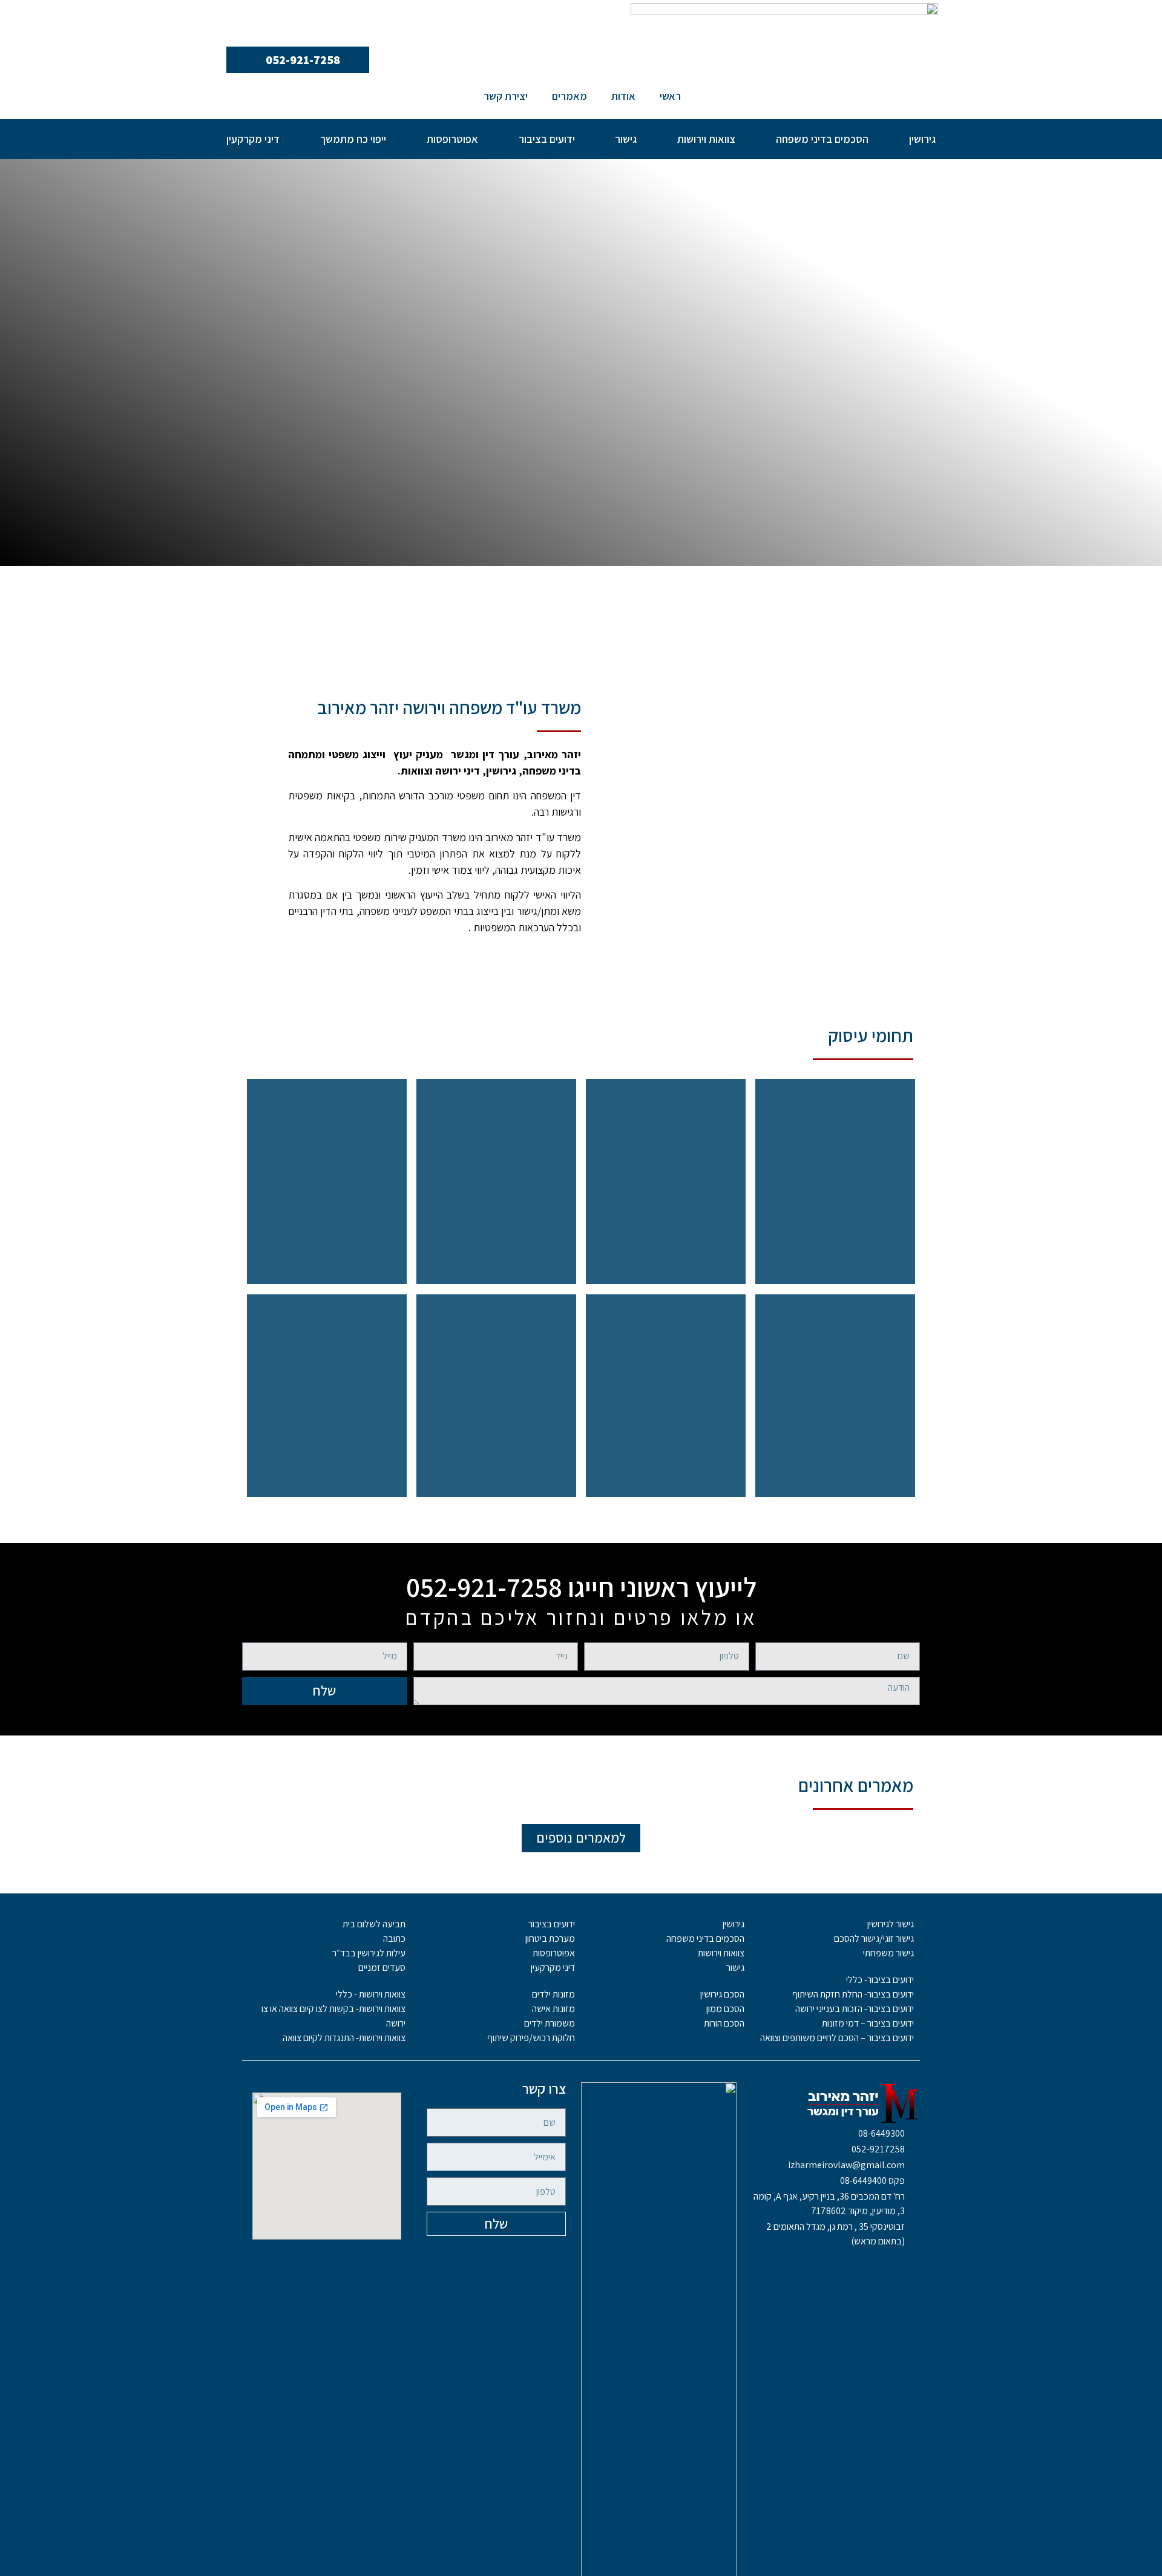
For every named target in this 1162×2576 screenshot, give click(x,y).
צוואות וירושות (706, 139)
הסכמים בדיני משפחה (822, 139)
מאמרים (570, 96)
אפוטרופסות (452, 139)
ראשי (670, 96)
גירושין (922, 139)
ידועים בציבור (547, 139)
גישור (626, 139)
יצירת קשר (506, 96)
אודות (623, 96)
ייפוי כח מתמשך (353, 139)
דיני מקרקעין (253, 139)
